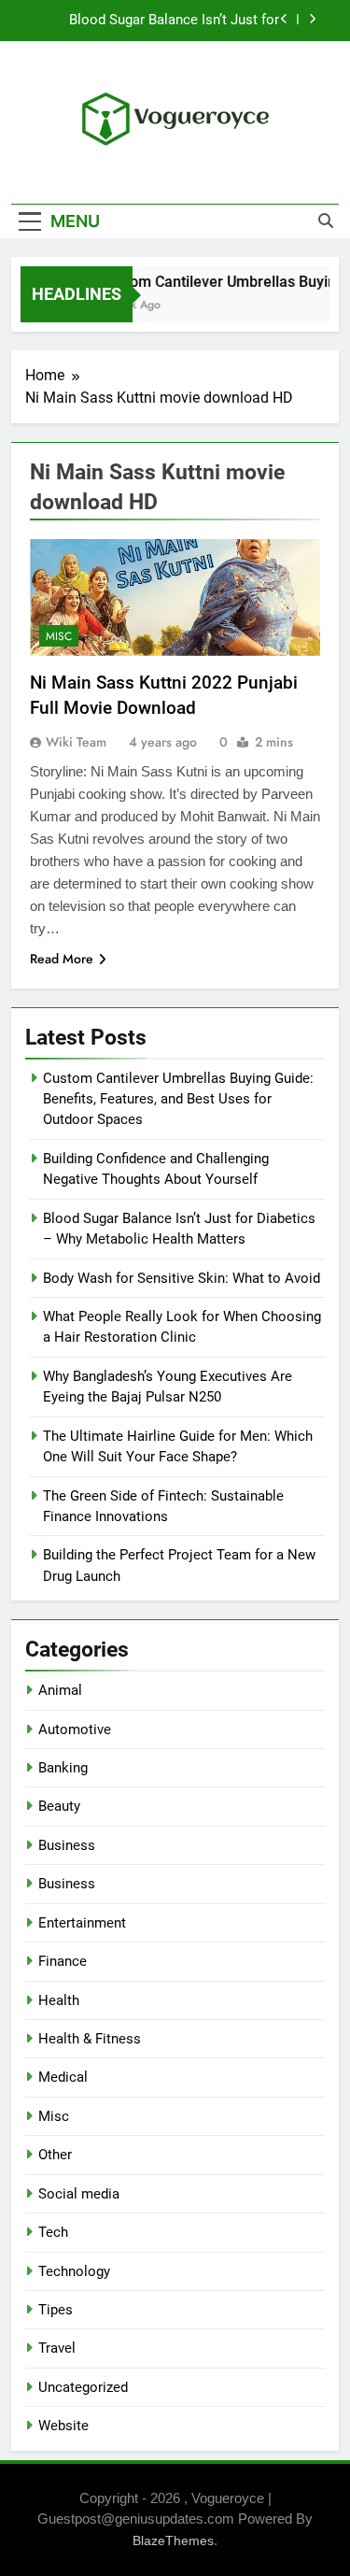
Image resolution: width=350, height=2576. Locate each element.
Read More (62, 959)
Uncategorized (83, 2387)
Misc (59, 636)
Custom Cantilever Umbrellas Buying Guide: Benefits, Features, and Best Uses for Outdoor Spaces (178, 1099)
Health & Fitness (90, 2039)
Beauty (59, 1806)
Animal (60, 1690)
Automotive (75, 1729)
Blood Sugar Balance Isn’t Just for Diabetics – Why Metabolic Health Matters (173, 21)
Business (67, 1845)
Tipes (56, 2310)
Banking (63, 1768)
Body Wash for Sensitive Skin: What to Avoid (182, 1278)
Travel (57, 2348)
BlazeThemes (173, 2540)
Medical (63, 2077)
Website (63, 2426)
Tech (53, 2232)
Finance (63, 1961)
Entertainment (82, 1923)
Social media (79, 2194)
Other (55, 2155)
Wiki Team (76, 742)
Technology (74, 2271)
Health (59, 2000)
